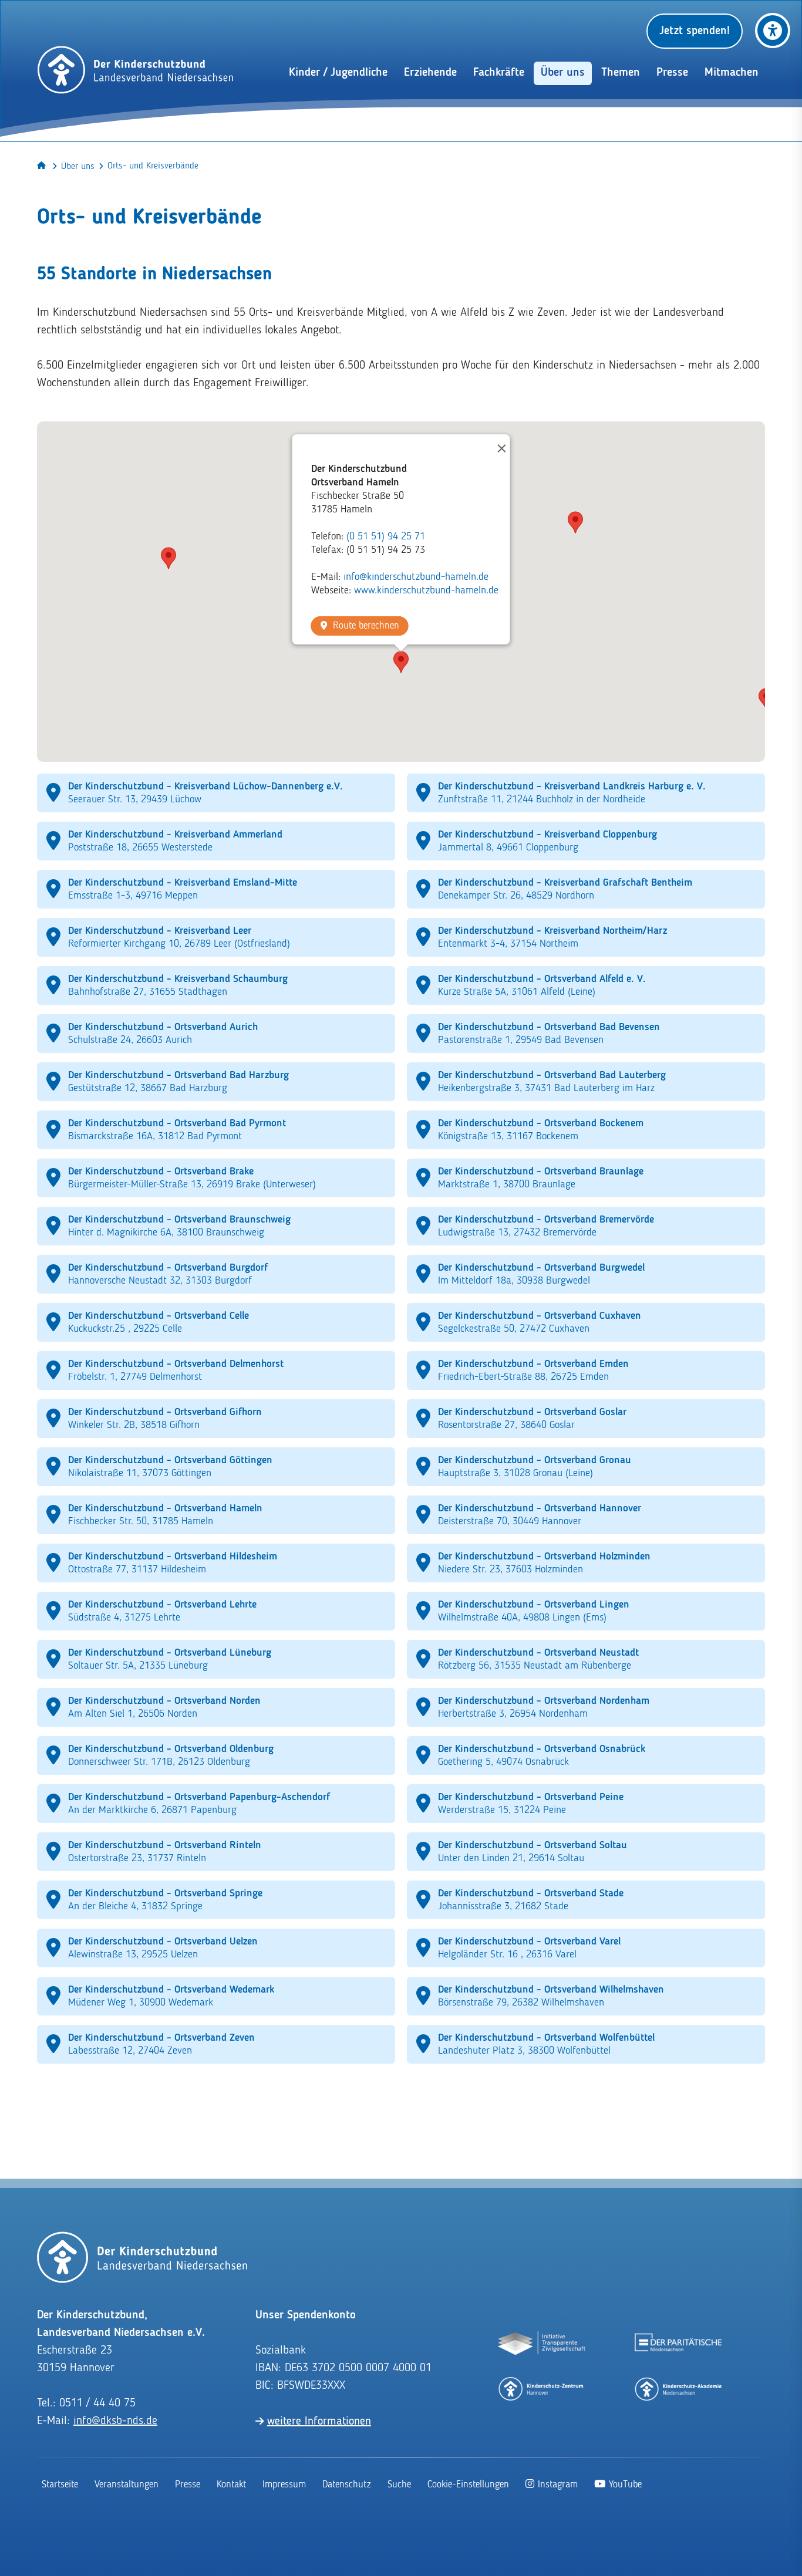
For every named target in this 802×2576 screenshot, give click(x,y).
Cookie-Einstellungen (468, 2485)
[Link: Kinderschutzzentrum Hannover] (542, 2388)
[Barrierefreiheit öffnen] (773, 31)
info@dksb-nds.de (115, 2421)
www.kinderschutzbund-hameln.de (426, 590)
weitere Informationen (319, 2422)
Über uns (78, 167)
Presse (188, 2485)
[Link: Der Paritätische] (679, 2344)
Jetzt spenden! (695, 31)
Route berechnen (366, 626)
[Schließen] (496, 448)
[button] (401, 662)
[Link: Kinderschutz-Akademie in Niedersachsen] (679, 2388)
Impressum (284, 2485)
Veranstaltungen (127, 2485)
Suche (399, 2485)
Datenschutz (347, 2485)
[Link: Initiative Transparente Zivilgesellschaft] (542, 2344)
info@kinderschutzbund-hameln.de (416, 577)
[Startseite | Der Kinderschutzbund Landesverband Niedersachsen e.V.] (136, 70)
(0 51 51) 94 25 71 (386, 536)
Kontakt (231, 2485)
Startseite (60, 2485)
